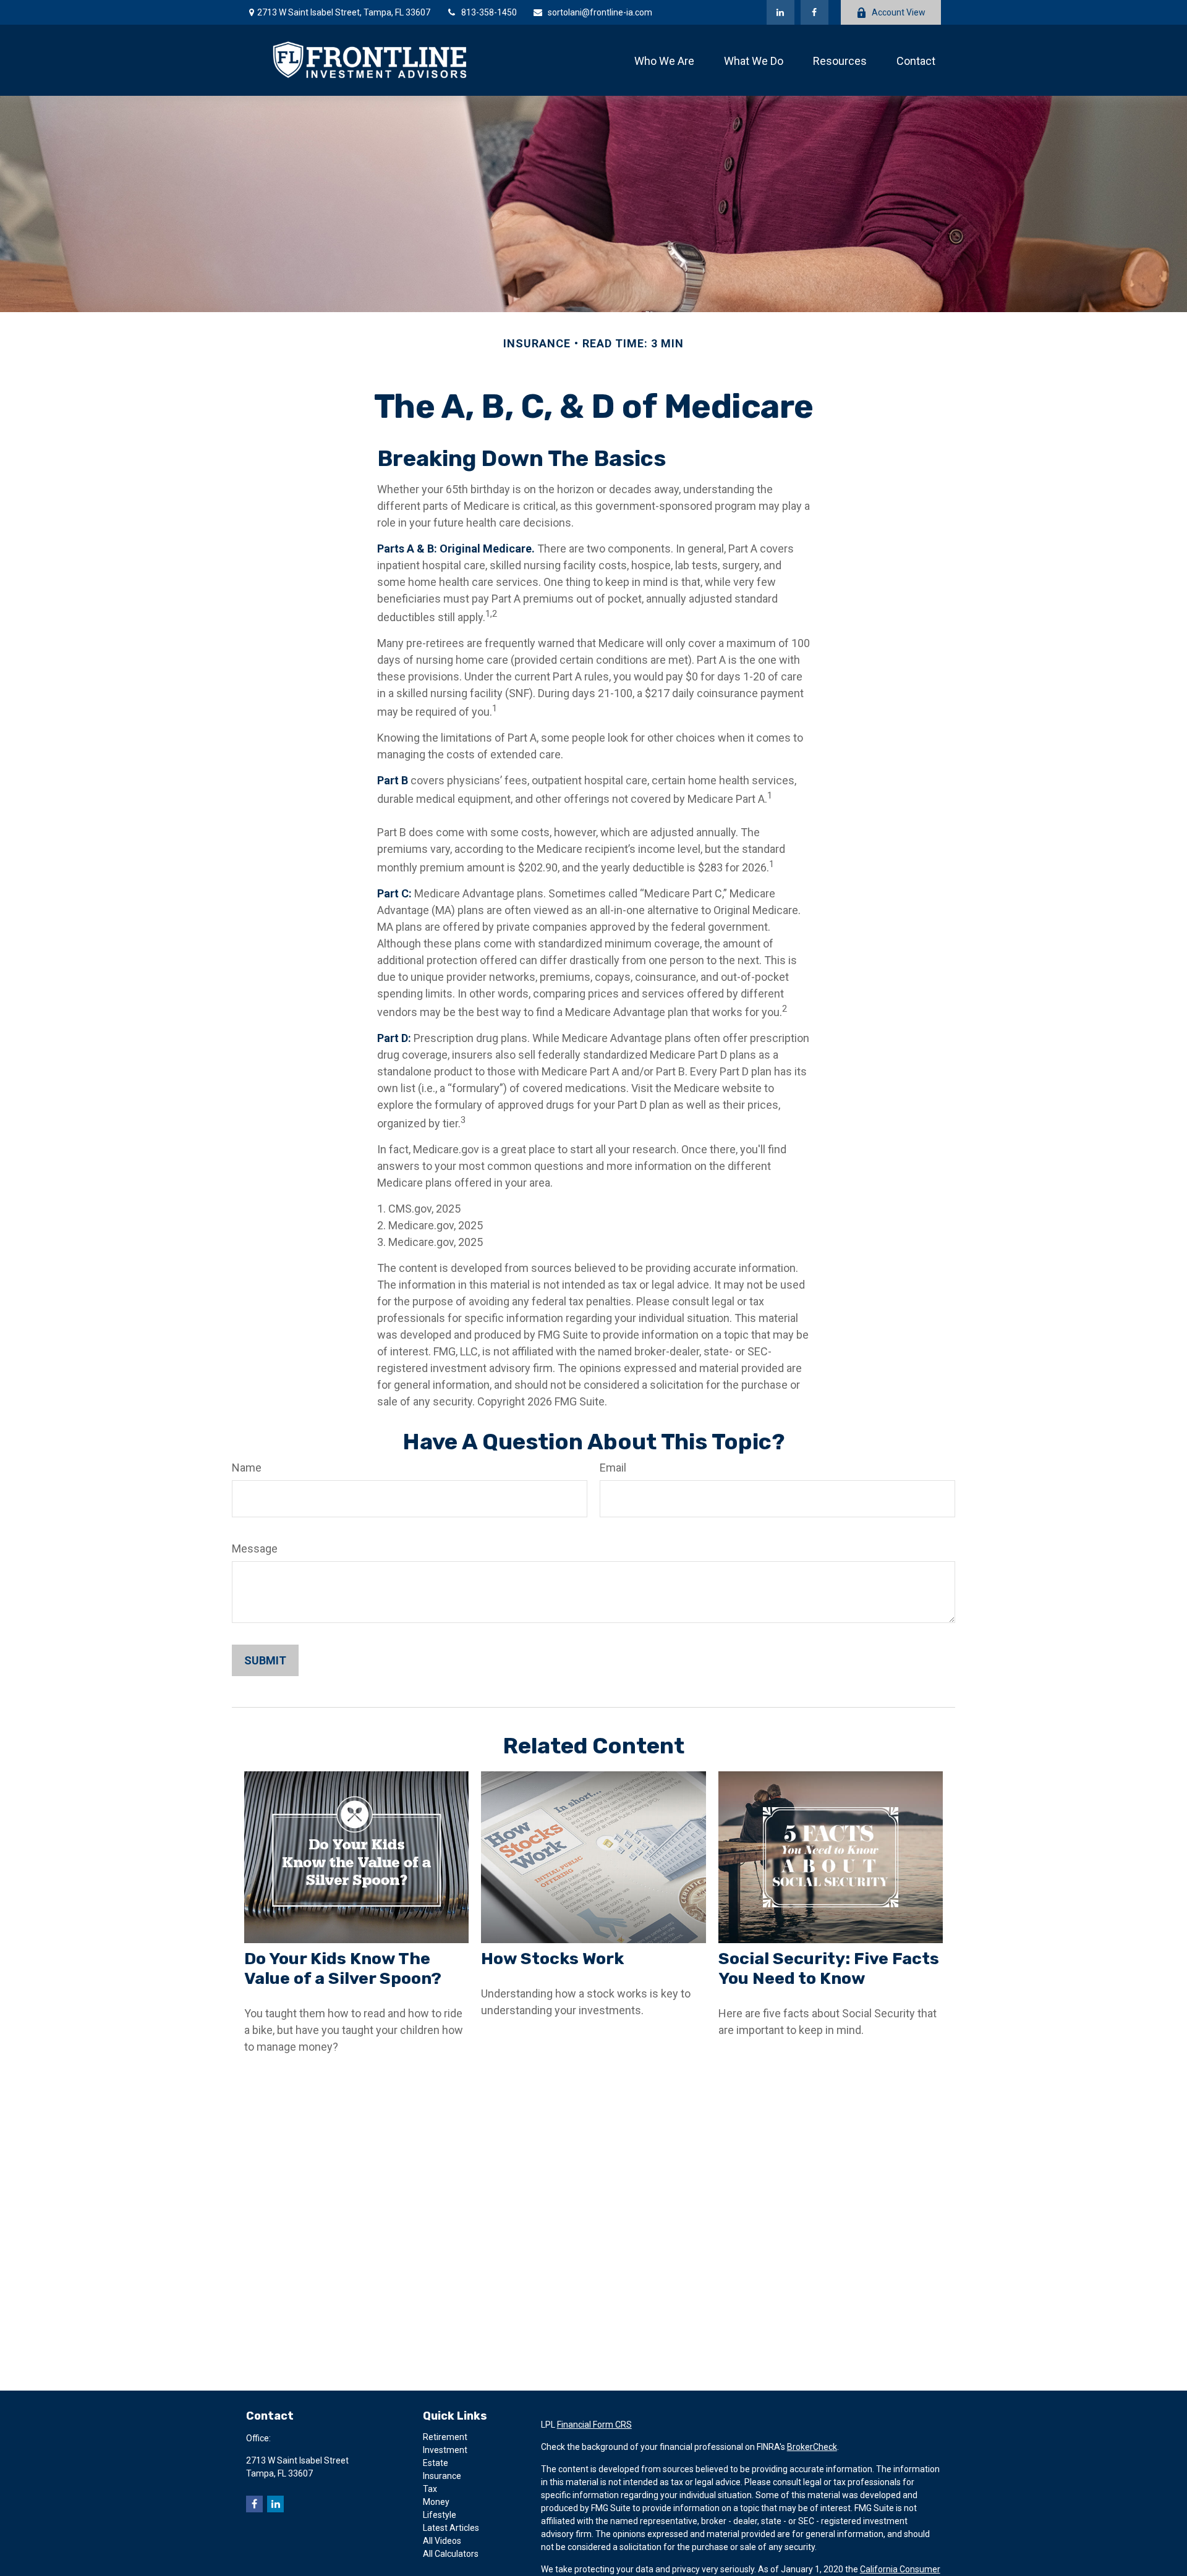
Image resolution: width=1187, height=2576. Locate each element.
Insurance (442, 2476)
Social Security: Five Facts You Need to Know (829, 1968)
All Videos (442, 2541)
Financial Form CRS (594, 2425)
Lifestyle (440, 2515)
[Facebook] (815, 12)
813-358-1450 (489, 12)
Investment (445, 2450)
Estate (436, 2463)
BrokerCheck (812, 2447)
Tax (430, 2489)
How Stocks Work (552, 1959)
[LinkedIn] (781, 12)
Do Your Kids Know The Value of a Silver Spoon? (343, 1968)
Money (436, 2502)
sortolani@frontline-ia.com (600, 12)
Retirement (445, 2437)
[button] (664, 60)
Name (247, 1468)
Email (613, 1468)
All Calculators (451, 2554)
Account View (899, 12)
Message (255, 1549)
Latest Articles (451, 2528)
